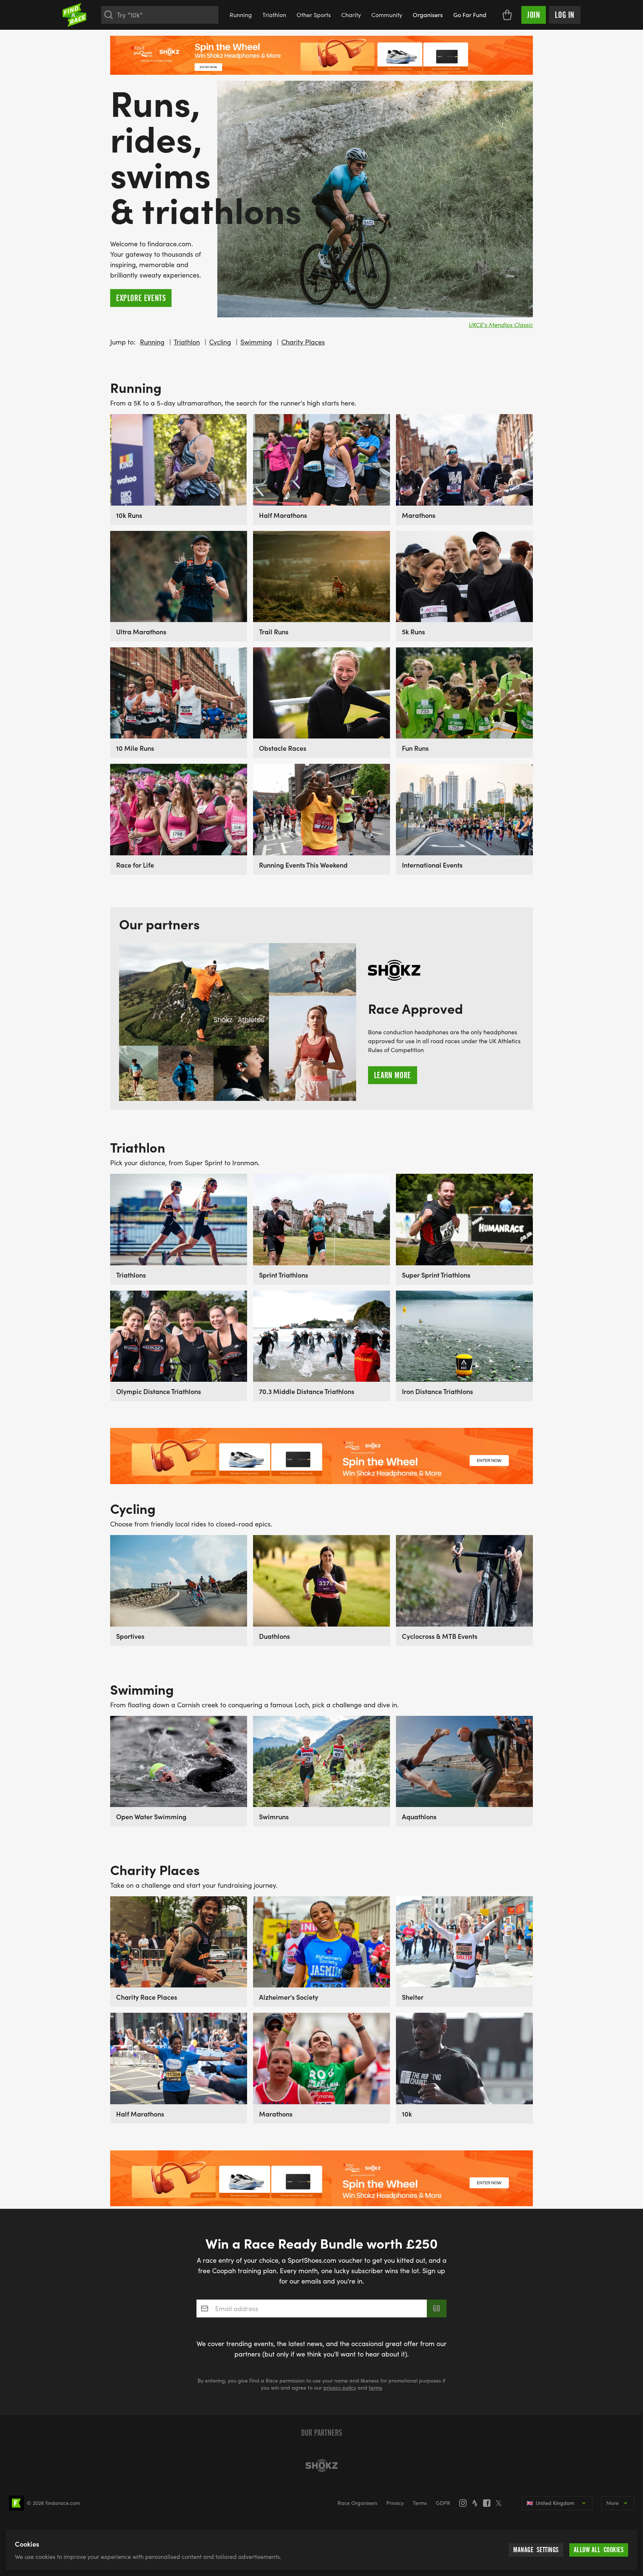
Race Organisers (357, 2503)
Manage (536, 2550)
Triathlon (274, 15)
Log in (565, 15)
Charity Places (303, 342)
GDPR (443, 2503)
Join (534, 15)
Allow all (599, 2550)
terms (375, 2388)
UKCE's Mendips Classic (501, 325)
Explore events (141, 298)
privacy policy (340, 2388)
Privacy (395, 2503)
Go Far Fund (470, 15)
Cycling (220, 342)
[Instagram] (465, 2503)
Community (387, 15)
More (612, 2503)
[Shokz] (321, 2466)
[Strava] (477, 2503)
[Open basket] (507, 15)
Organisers (428, 15)
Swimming (256, 342)
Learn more (393, 1075)
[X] (501, 2503)
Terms (420, 2503)
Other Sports (314, 15)
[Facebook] (489, 2503)
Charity (351, 15)
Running (241, 15)
